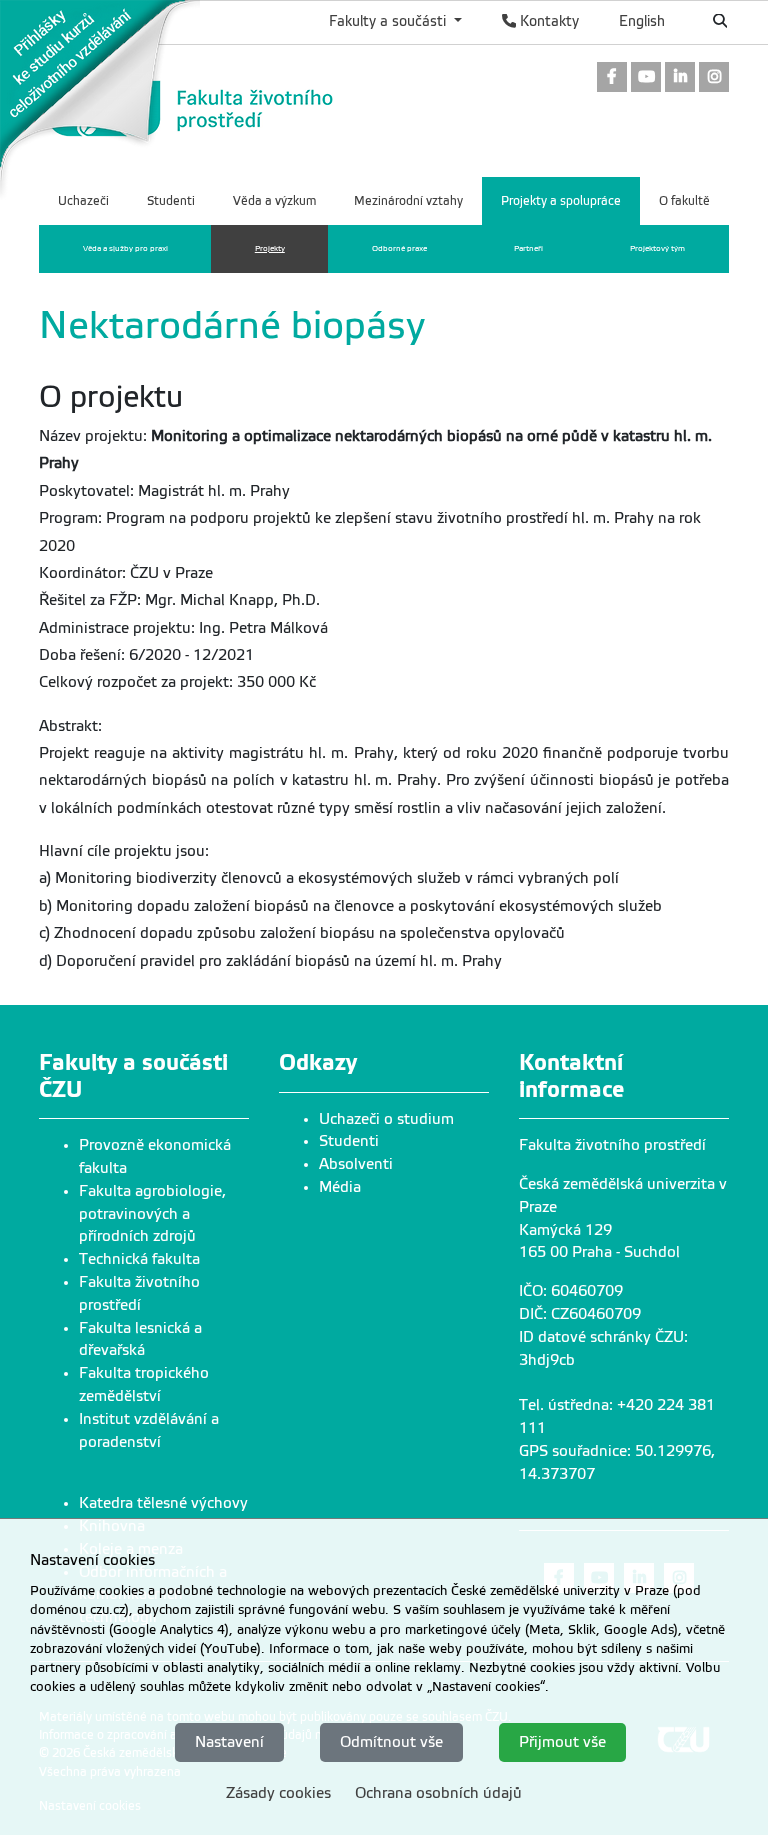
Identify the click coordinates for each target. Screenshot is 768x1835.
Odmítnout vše (391, 1742)
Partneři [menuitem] (528, 248)
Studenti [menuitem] (171, 201)
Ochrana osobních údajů (438, 1793)
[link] (100, 99)
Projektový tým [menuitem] (657, 248)
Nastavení (229, 1742)
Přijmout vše (562, 1742)
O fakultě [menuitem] (684, 201)
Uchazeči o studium (386, 1119)
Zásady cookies (278, 1793)
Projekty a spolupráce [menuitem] (561, 201)
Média (340, 1187)
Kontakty (547, 21)
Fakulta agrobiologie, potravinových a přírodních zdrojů (152, 1214)
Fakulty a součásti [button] (389, 21)
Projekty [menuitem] (270, 248)
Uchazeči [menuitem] (83, 201)
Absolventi (356, 1164)
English (642, 21)
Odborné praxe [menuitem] (399, 248)
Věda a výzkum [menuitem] (274, 201)
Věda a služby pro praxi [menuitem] (125, 248)
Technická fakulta (139, 1259)
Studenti (349, 1141)
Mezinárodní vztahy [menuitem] (408, 201)
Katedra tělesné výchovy (163, 1503)
